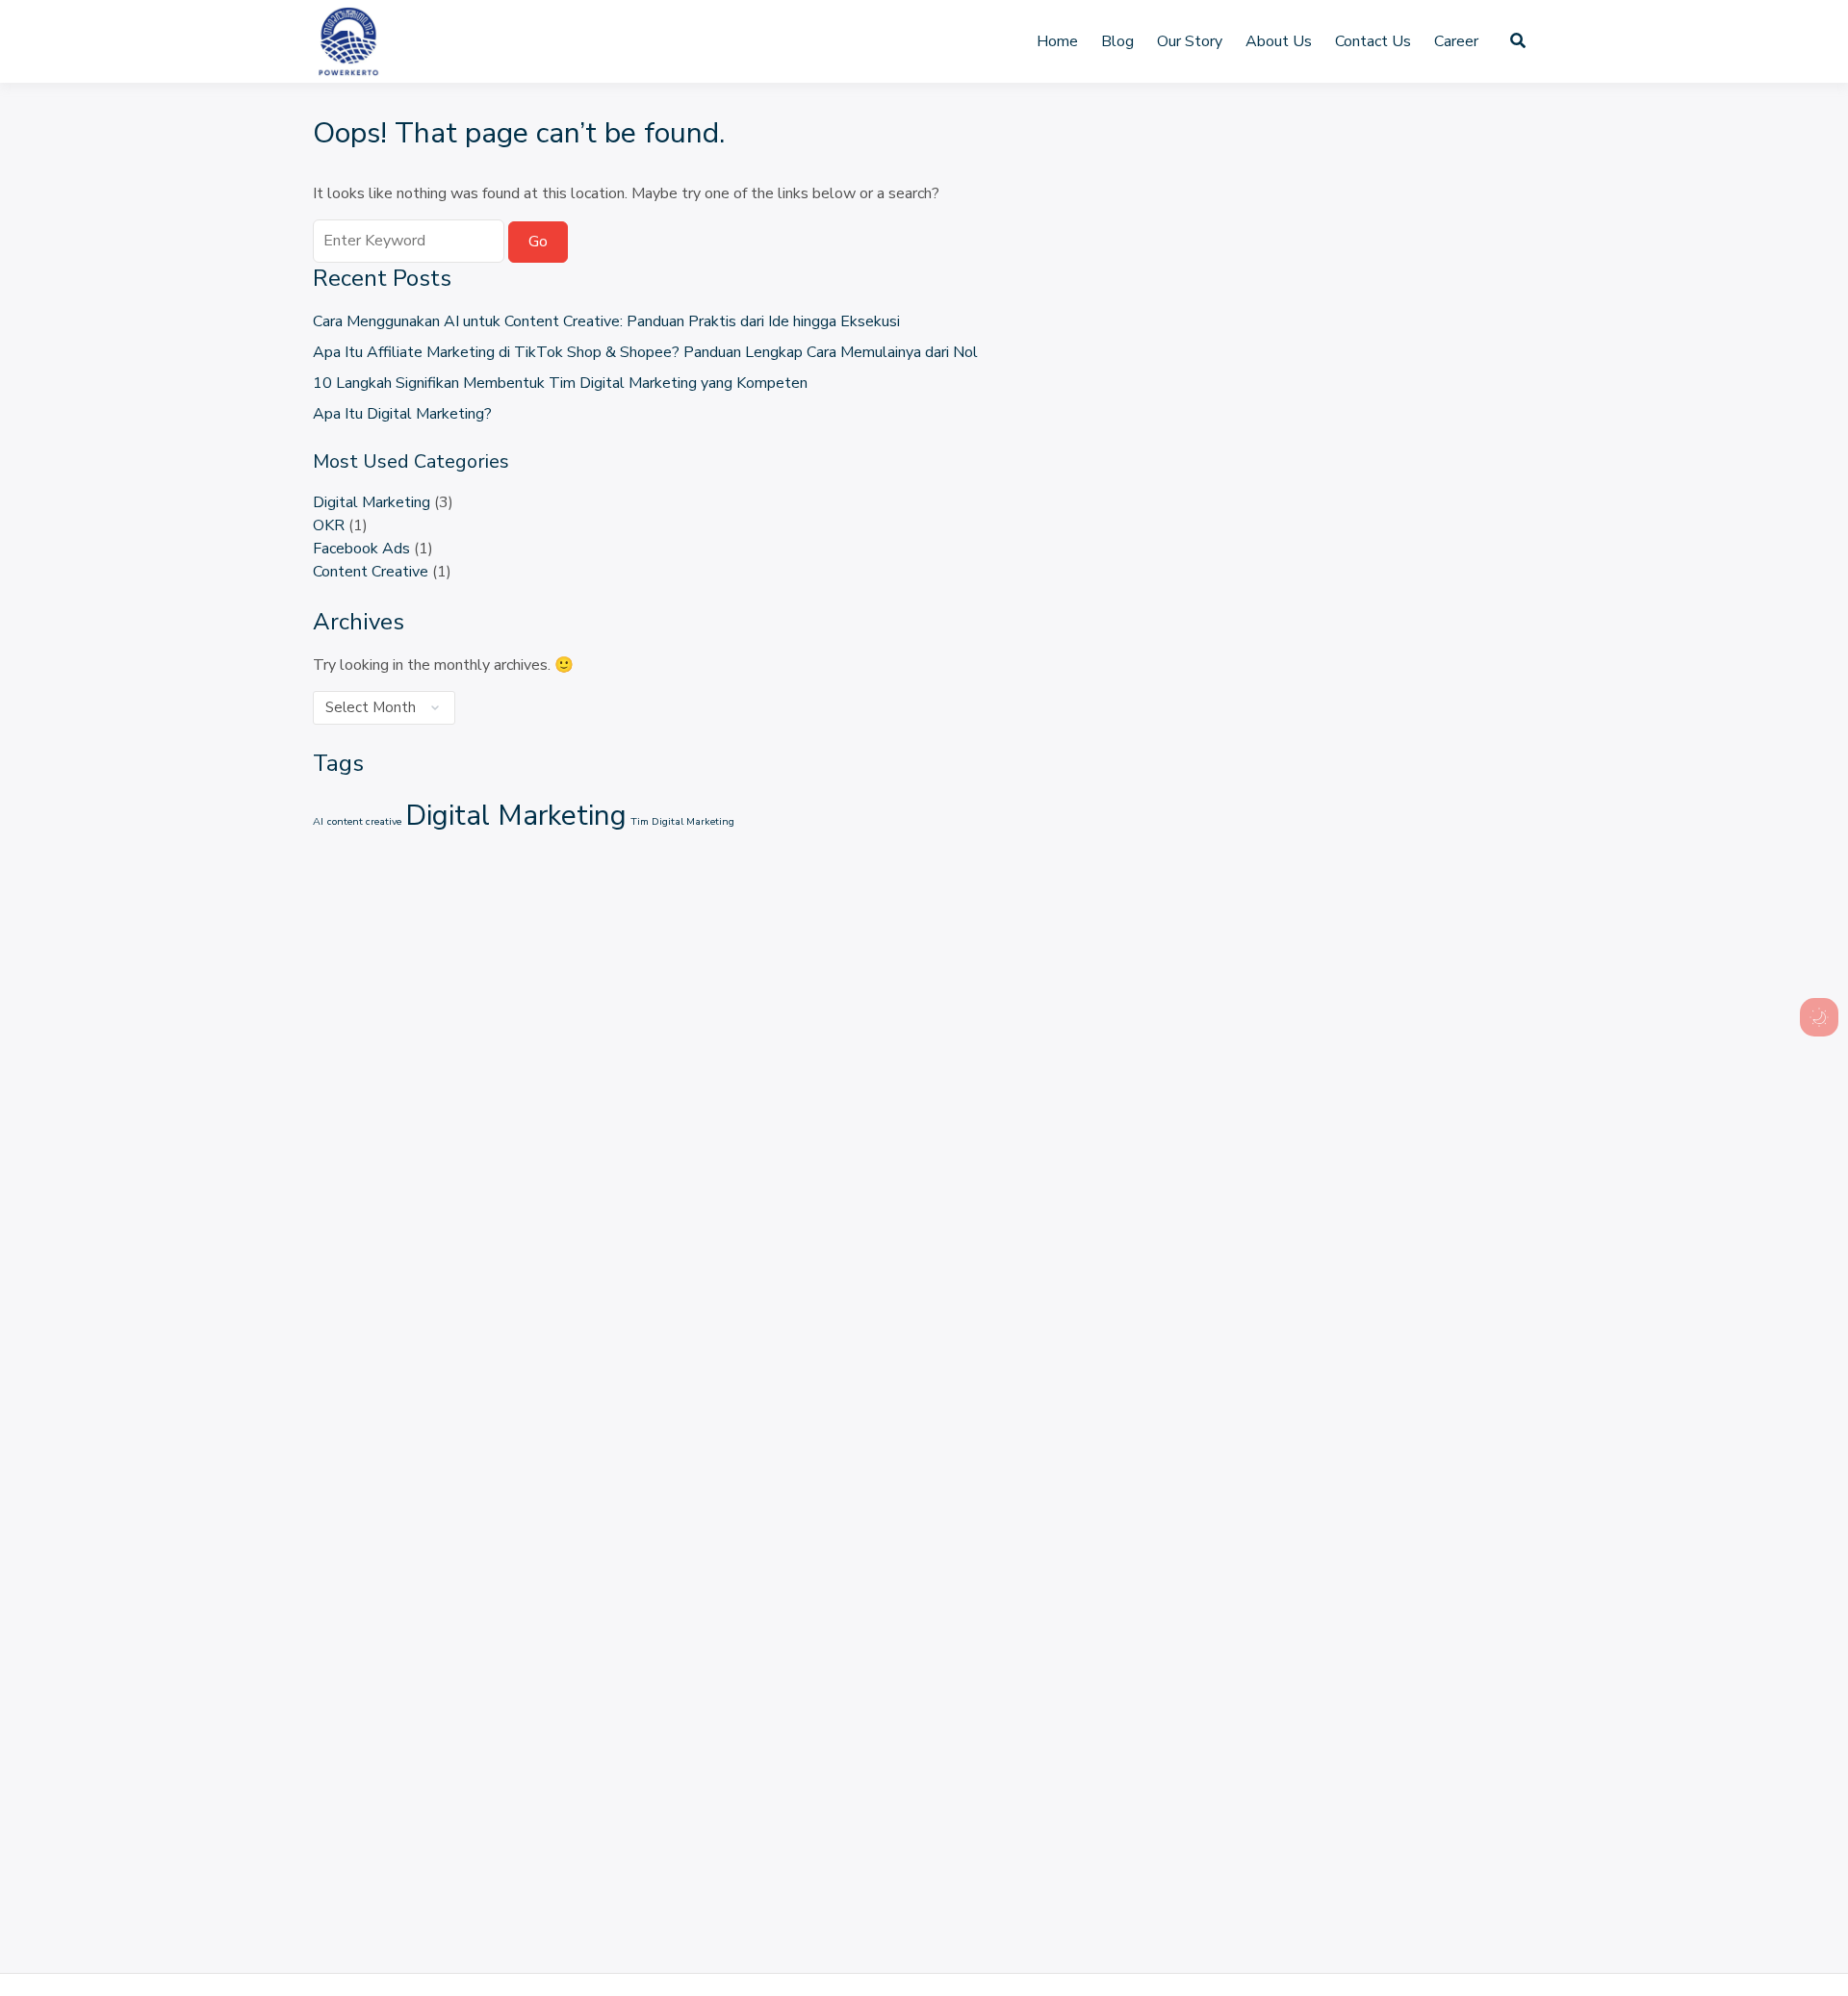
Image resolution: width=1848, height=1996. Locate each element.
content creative (364, 821)
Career (1456, 41)
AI (318, 821)
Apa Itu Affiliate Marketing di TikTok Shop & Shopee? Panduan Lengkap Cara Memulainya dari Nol (645, 352)
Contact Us (1373, 41)
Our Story (1190, 41)
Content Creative (371, 572)
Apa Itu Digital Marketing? (402, 414)
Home (1057, 41)
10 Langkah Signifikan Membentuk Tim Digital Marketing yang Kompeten (560, 383)
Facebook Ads (361, 549)
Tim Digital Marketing (682, 821)
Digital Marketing (372, 502)
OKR (329, 525)
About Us (1279, 41)
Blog (1117, 41)
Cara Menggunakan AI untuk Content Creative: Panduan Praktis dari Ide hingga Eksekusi (606, 321)
